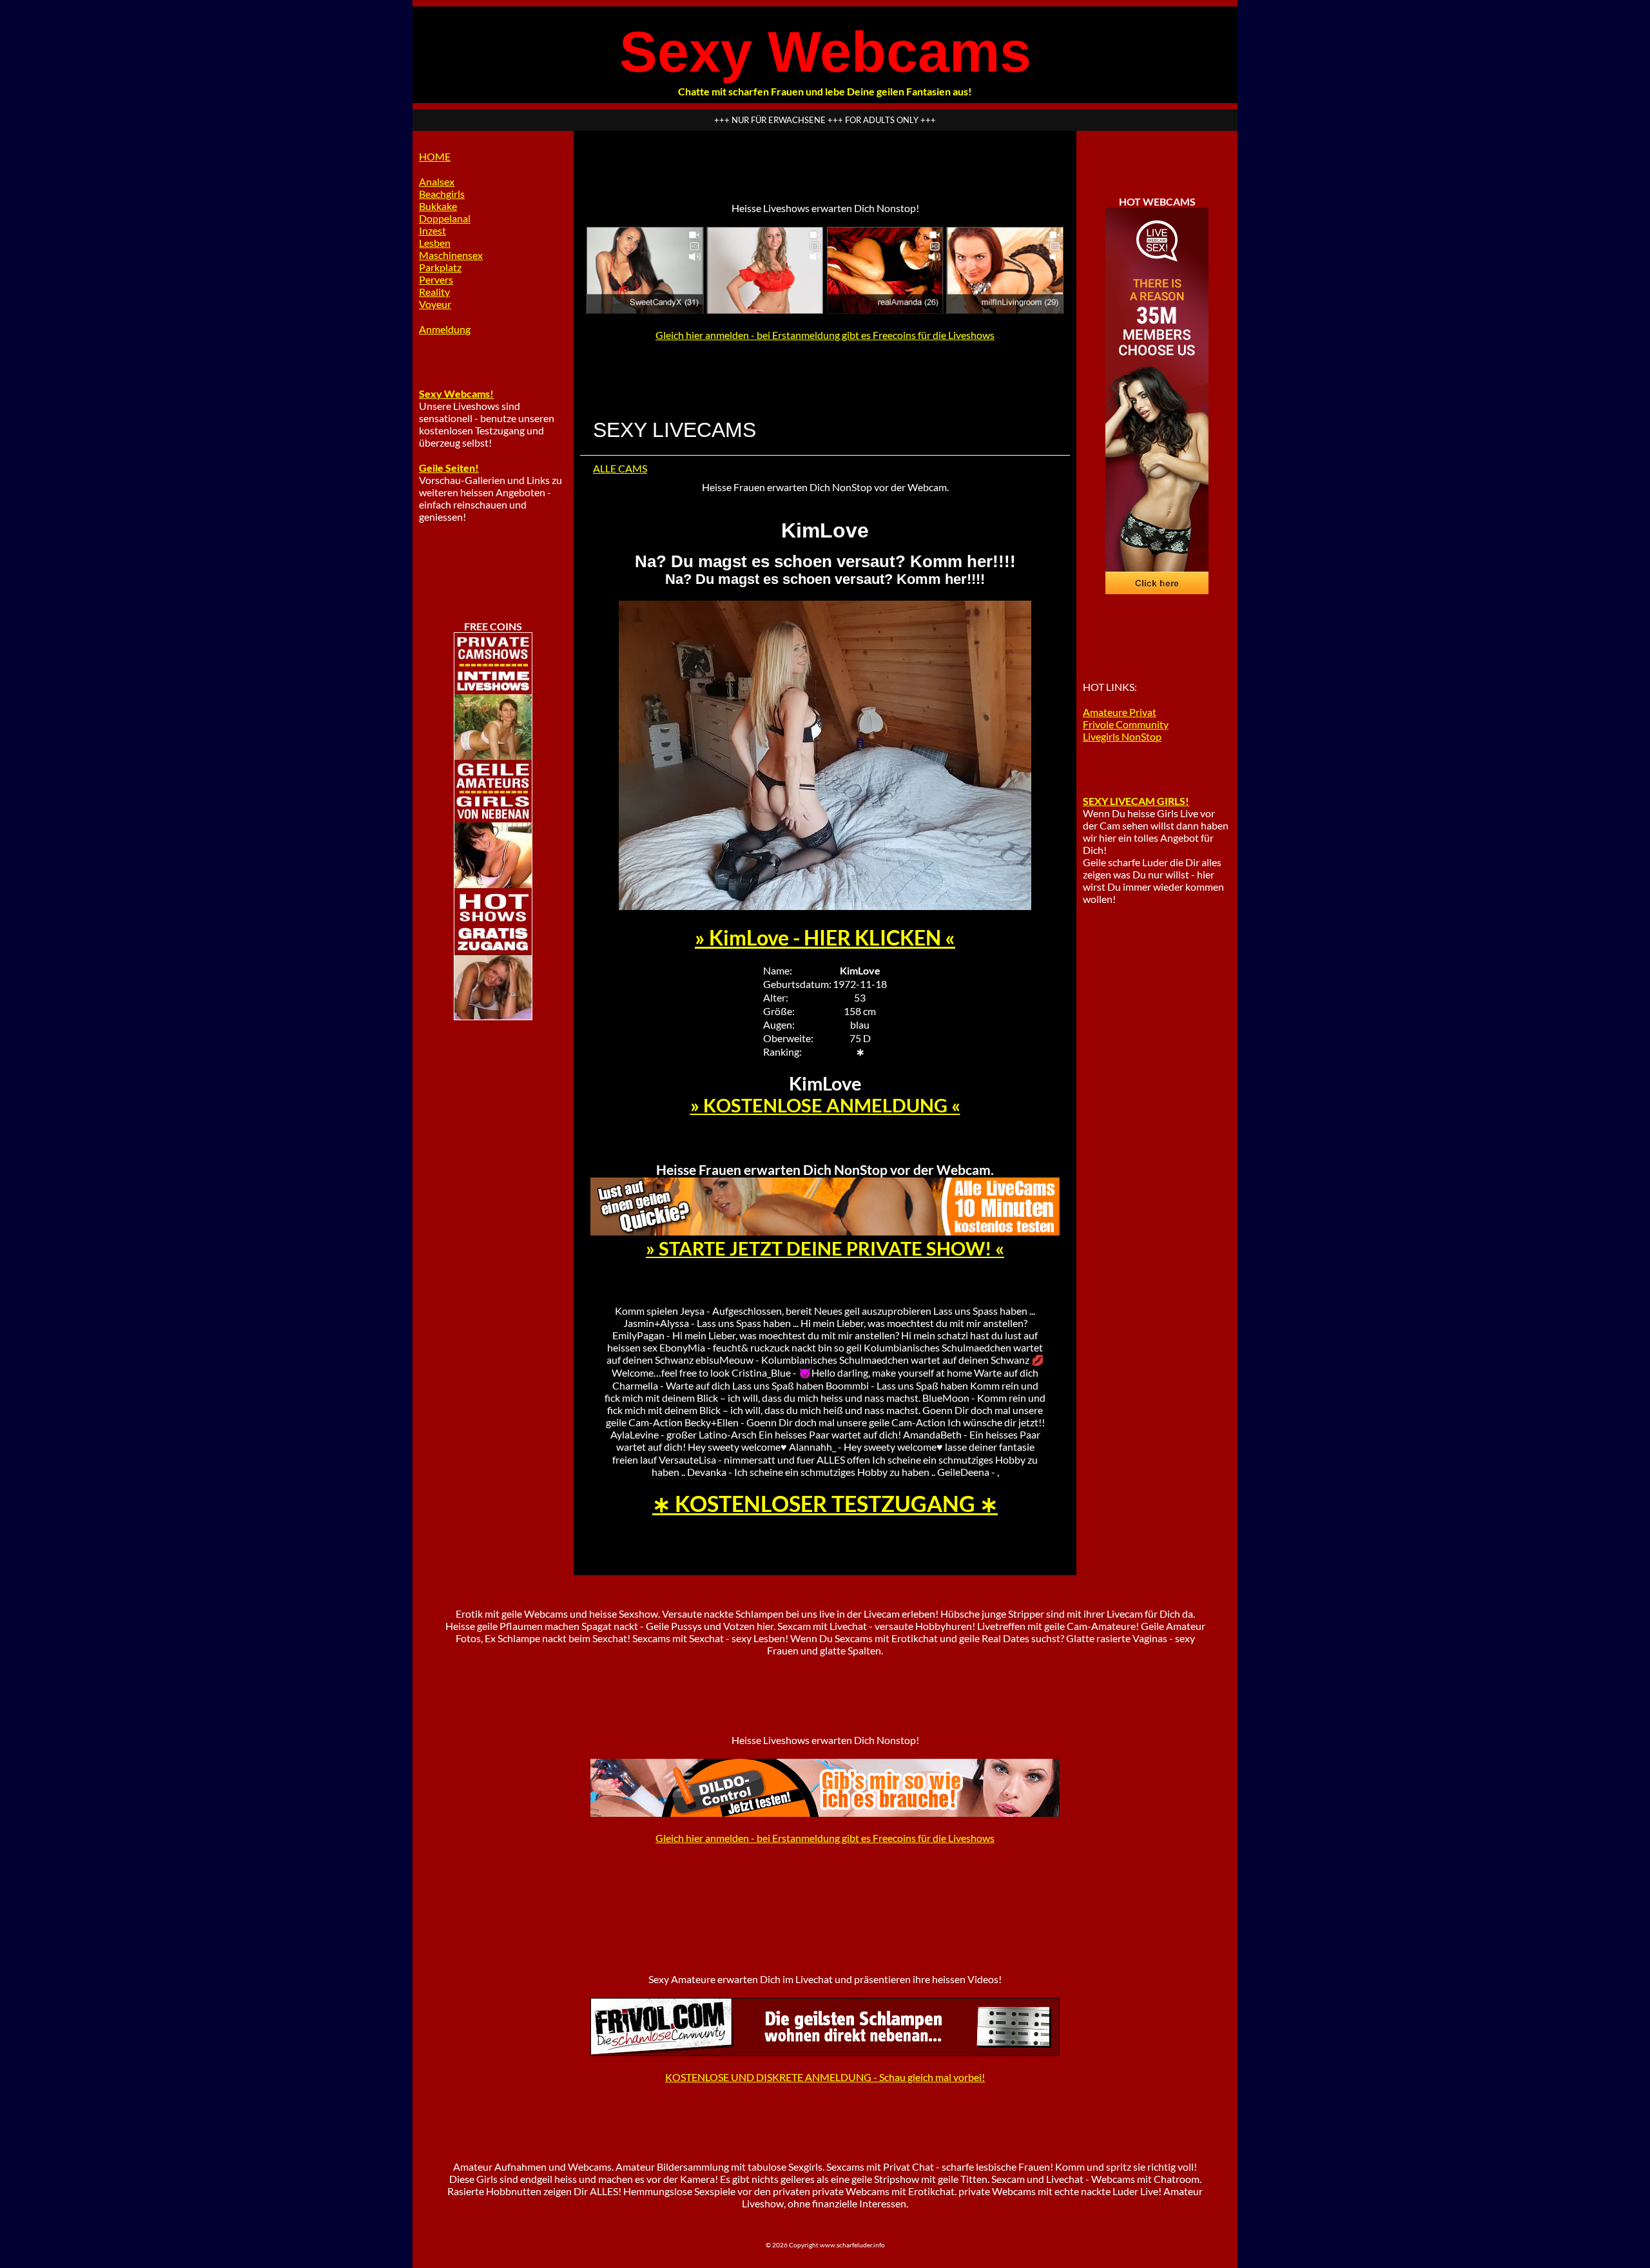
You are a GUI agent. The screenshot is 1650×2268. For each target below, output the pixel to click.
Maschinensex (451, 255)
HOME (435, 156)
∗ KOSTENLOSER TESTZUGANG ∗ (825, 1504)
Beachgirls (442, 194)
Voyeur (435, 304)
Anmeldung (445, 329)
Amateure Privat (1120, 712)
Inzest (432, 230)
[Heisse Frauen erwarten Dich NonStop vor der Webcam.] (825, 1231)
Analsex (437, 181)
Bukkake (438, 206)
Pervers (436, 279)
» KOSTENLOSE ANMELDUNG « (825, 1105)
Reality (434, 292)
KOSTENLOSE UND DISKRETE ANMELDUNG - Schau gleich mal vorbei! (825, 2077)
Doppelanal (445, 218)
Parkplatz (440, 267)
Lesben (435, 243)
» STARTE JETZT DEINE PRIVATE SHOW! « (825, 1248)
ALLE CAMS (620, 468)
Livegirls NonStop (1122, 736)
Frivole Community (1126, 724)
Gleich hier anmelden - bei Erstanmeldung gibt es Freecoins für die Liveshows (825, 335)
